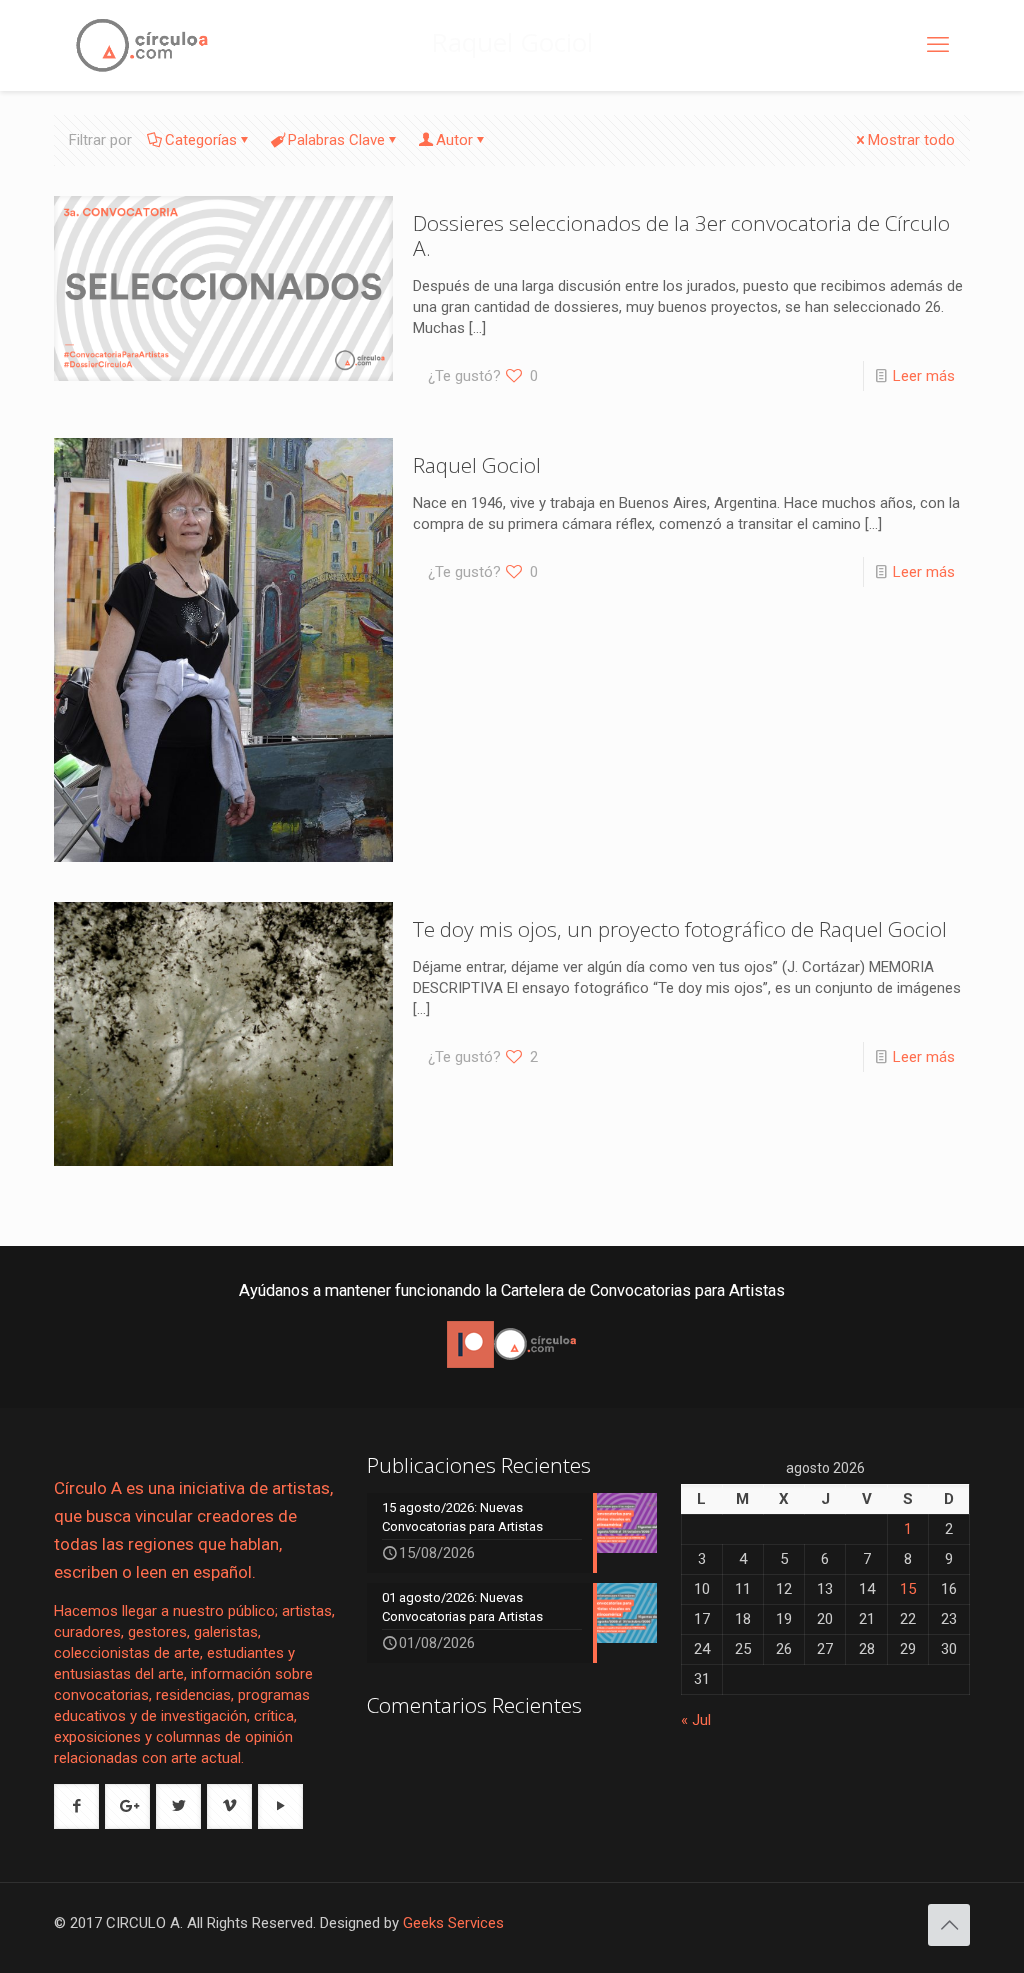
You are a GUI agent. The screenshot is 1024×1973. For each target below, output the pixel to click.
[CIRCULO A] (142, 45)
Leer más (924, 376)
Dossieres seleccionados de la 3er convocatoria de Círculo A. (681, 235)
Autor (454, 140)
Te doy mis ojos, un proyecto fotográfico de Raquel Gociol (680, 929)
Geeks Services (453, 1923)
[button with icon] (76, 1806)
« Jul (696, 1720)
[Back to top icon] (949, 1925)
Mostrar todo (911, 140)
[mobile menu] (938, 45)
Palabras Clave (336, 140)
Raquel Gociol (477, 465)
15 (908, 1589)
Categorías (201, 140)
